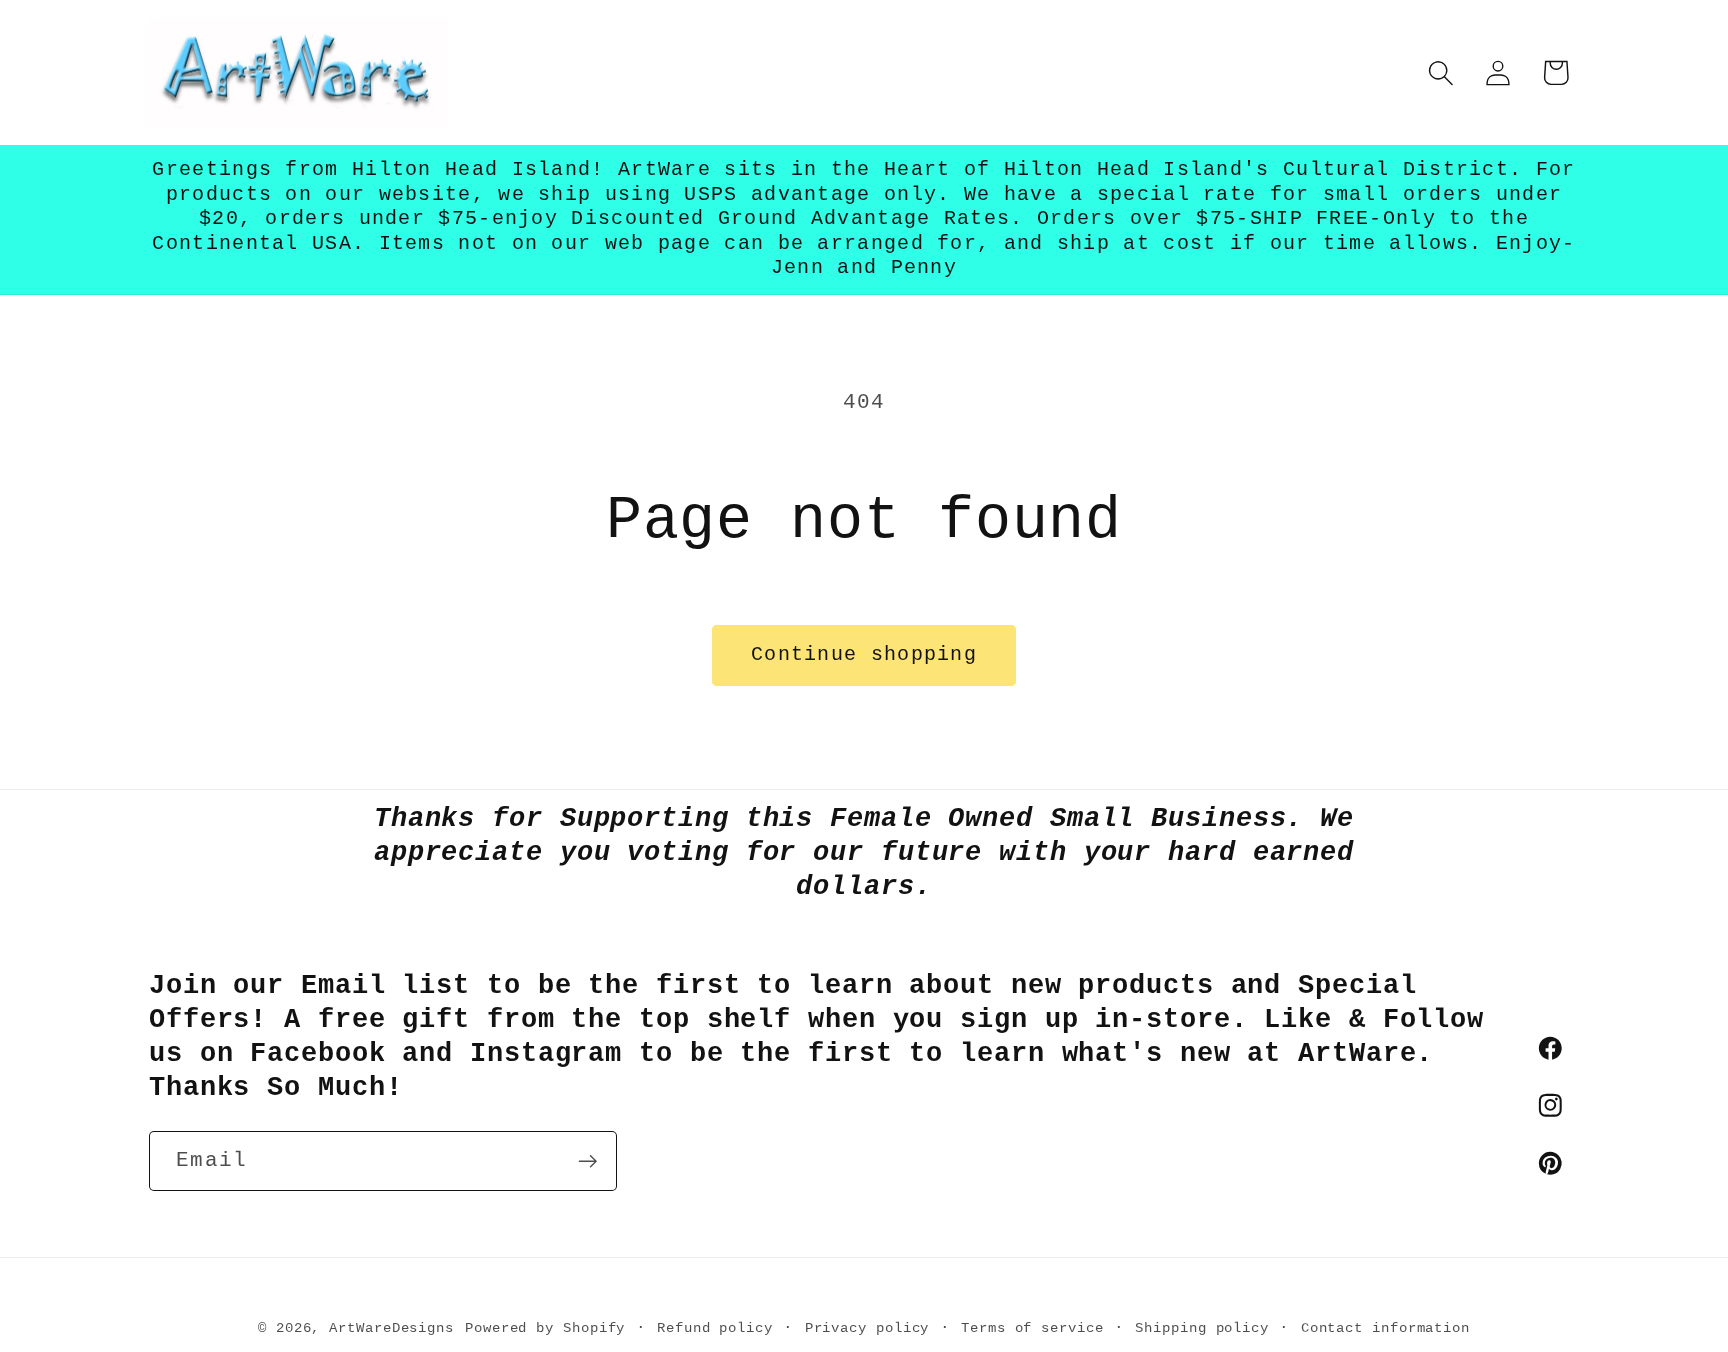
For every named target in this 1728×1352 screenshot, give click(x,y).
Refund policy (715, 1327)
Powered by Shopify (545, 1327)
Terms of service (1032, 1327)
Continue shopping (864, 655)
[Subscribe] (587, 1161)
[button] (1441, 72)
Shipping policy (1202, 1327)
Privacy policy (867, 1327)
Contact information (1385, 1327)
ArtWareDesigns (391, 1327)
